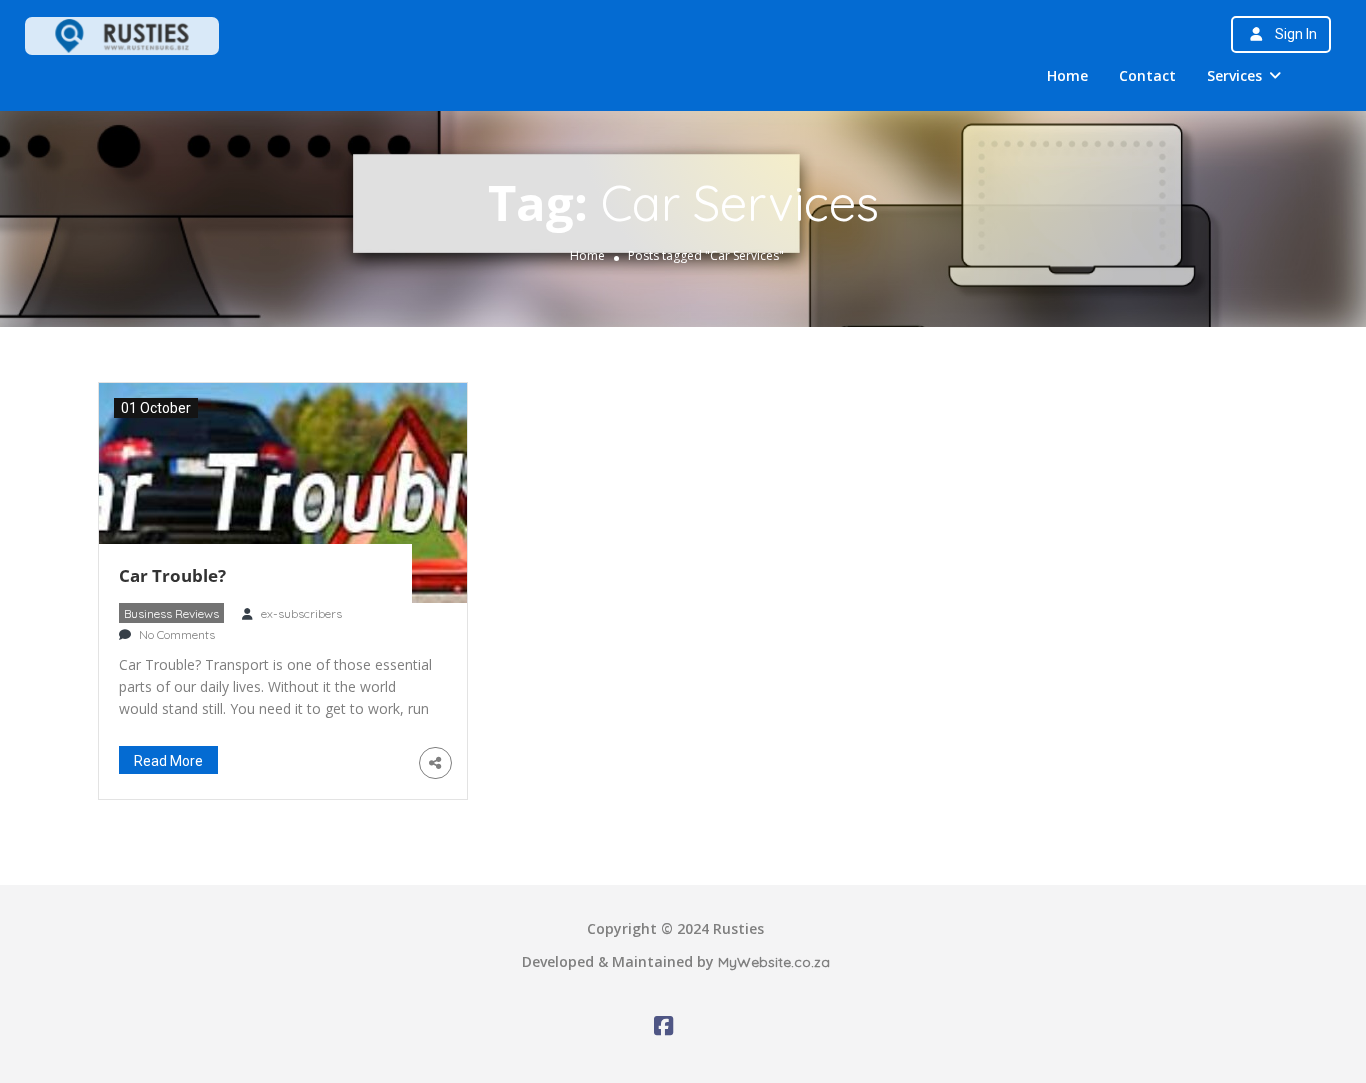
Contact (1147, 75)
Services (1234, 75)
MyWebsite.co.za (774, 962)
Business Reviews (171, 613)
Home (1067, 75)
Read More (168, 761)
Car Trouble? (172, 575)
